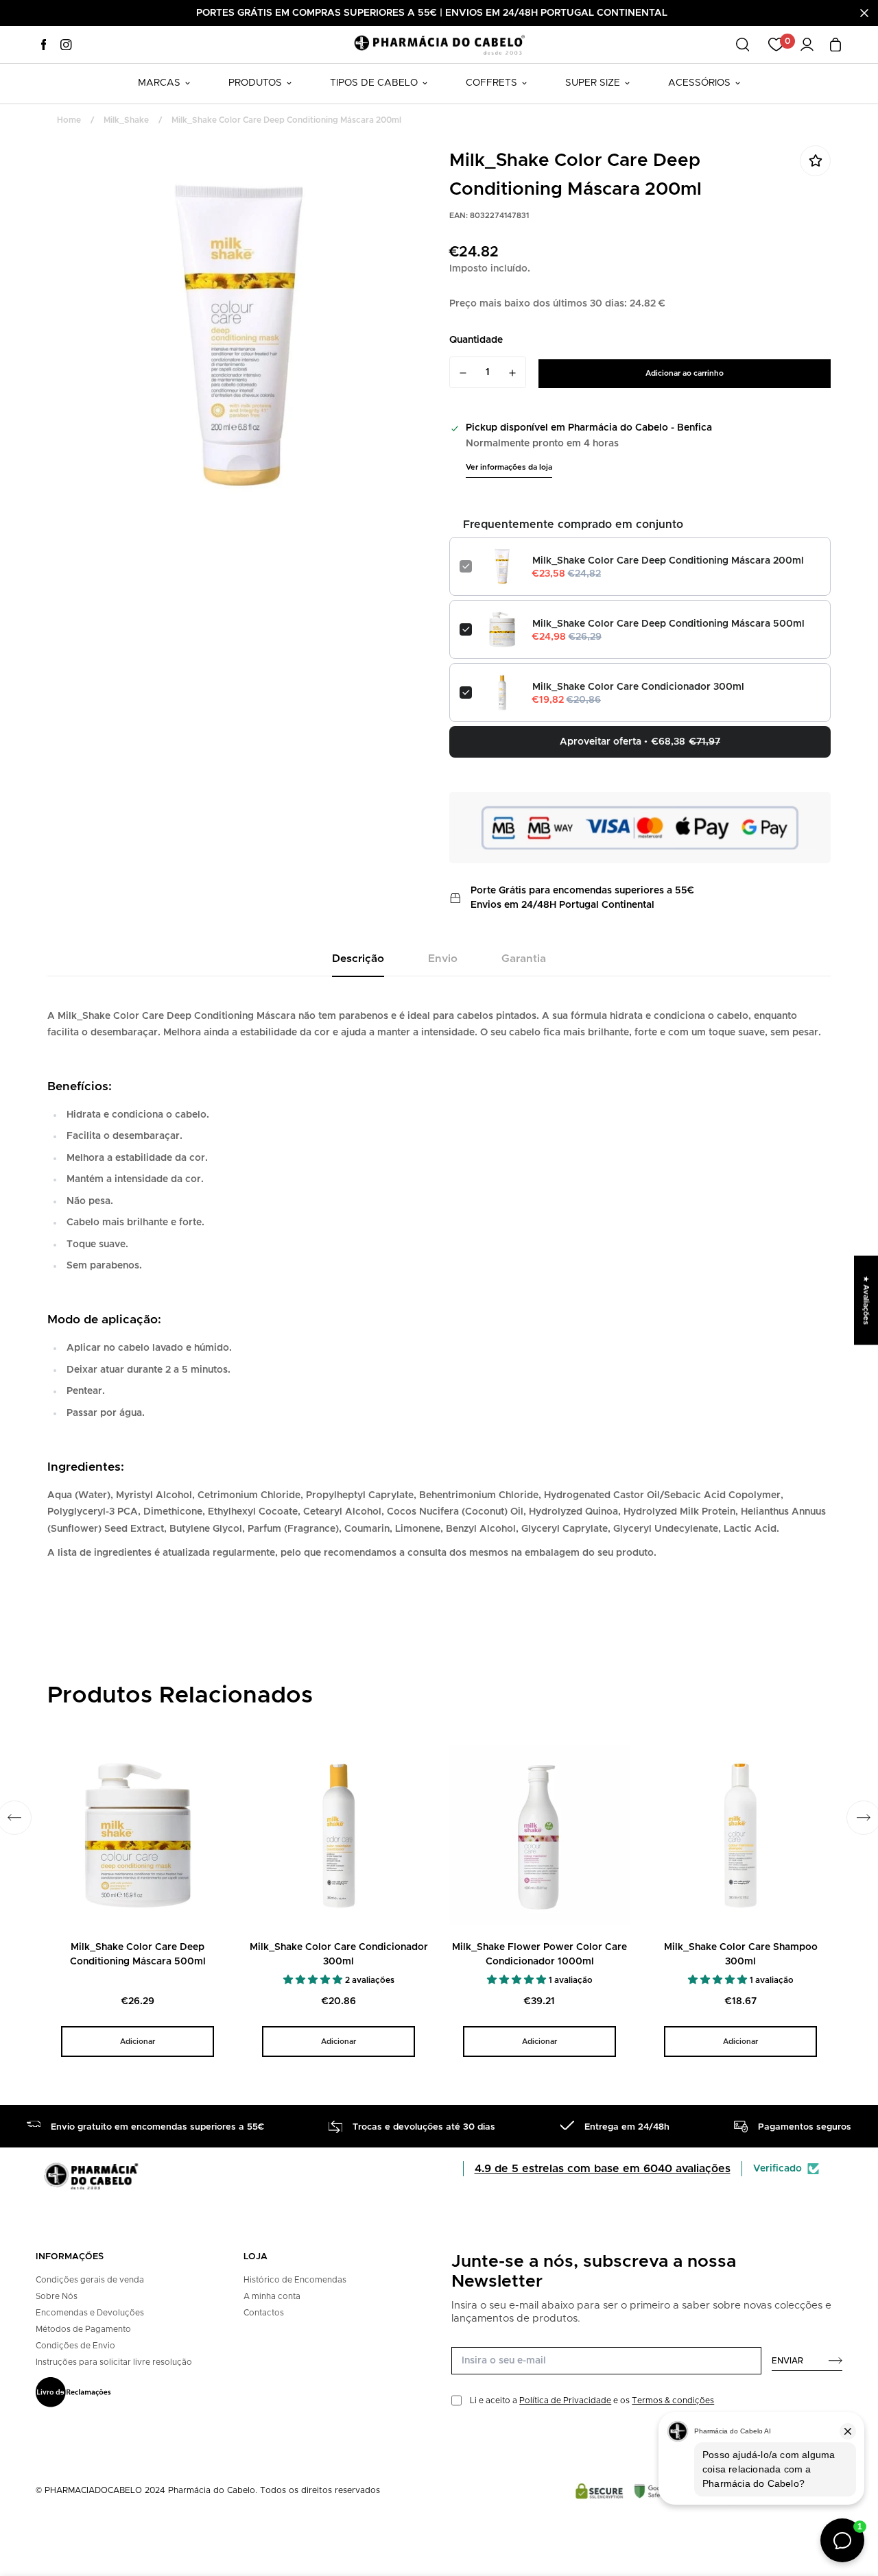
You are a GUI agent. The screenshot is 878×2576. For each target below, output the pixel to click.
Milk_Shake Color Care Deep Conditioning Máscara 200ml (668, 561)
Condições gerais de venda (90, 2280)
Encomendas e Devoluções (90, 2313)
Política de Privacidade (565, 2400)
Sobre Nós (57, 2296)
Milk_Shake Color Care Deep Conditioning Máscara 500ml (668, 624)
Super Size (593, 83)
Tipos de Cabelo (374, 83)
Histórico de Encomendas (295, 2280)
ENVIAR (787, 2361)
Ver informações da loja (509, 467)
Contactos (264, 2313)
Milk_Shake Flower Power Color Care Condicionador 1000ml (539, 1954)
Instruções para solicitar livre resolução (114, 2362)
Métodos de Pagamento (83, 2329)
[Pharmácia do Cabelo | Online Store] (439, 44)
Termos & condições (673, 2400)
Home (69, 120)
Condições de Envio (75, 2346)
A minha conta (272, 2296)
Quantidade (476, 340)
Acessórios (699, 83)
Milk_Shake (126, 120)
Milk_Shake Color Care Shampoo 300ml (741, 1954)
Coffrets (491, 83)
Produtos (255, 83)
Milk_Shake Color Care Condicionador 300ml (638, 687)
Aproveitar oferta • (640, 742)
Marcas (159, 83)
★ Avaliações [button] (866, 1300)
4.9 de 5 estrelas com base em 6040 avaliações (603, 2169)
